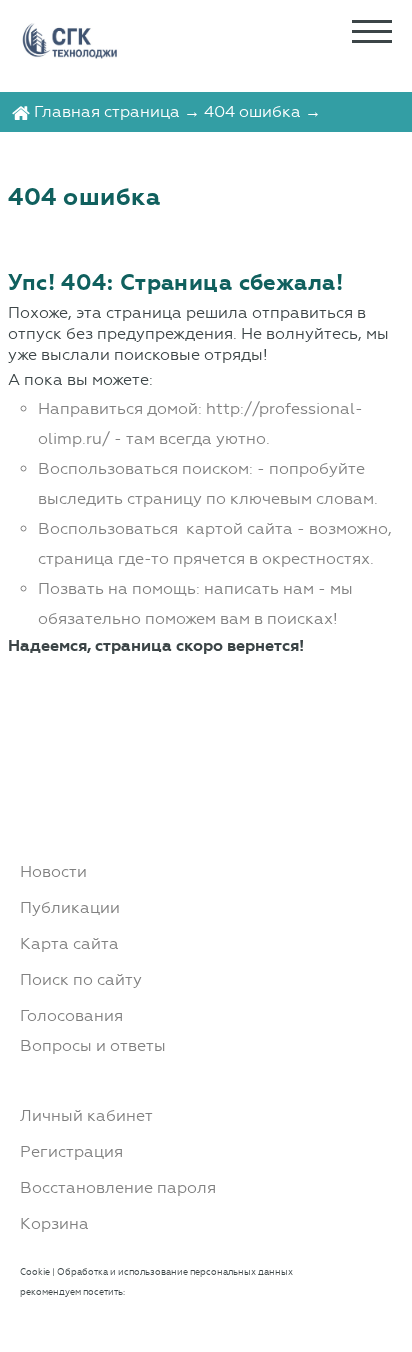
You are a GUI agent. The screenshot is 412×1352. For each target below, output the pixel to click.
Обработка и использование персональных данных (175, 1271)
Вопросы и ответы (93, 1045)
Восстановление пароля (118, 1187)
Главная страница (107, 111)
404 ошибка (252, 111)
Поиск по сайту (81, 979)
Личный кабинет (86, 1115)
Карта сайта (69, 943)
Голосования (71, 1015)
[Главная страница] (21, 111)
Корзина (54, 1223)
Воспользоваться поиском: (145, 468)
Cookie (35, 1271)
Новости (53, 871)
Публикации (70, 907)
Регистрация (71, 1151)
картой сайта (239, 528)
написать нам (259, 588)
